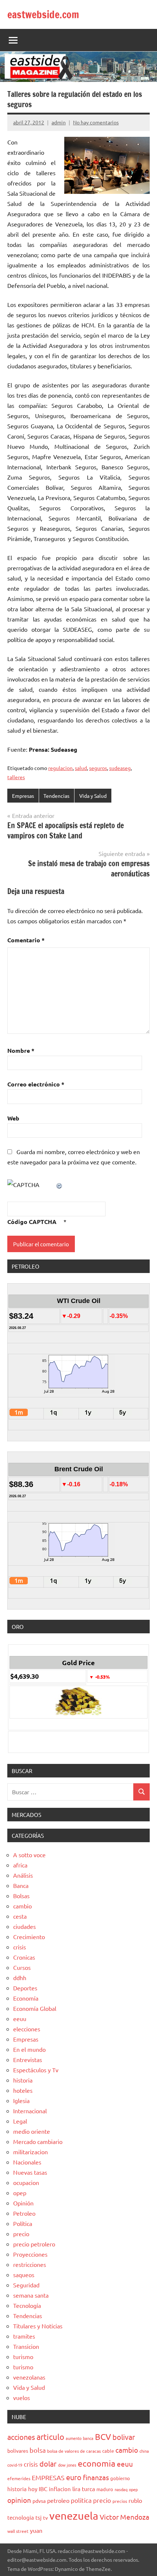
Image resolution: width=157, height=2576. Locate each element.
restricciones (30, 2264)
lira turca (84, 2489)
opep (20, 2193)
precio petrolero (34, 2244)
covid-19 (15, 2465)
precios (120, 2501)
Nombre (21, 1050)
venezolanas (29, 2377)
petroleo (58, 2500)
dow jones (67, 2465)
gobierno (120, 2478)
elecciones (27, 2029)
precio (21, 2234)
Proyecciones (30, 2254)
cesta (20, 1916)
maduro (105, 2489)
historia (23, 2080)
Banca (21, 1885)
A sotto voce (29, 1855)
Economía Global (35, 2008)
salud (81, 768)
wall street (18, 2531)
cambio (22, 1906)
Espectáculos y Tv (36, 2070)
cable (108, 2451)
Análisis (23, 1875)
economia (97, 2463)
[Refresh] (60, 1184)
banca (88, 2438)
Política (23, 2223)
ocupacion (26, 2182)
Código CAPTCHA (32, 1222)
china (144, 2451)
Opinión (23, 2203)
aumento (74, 2438)
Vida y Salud (93, 796)
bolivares (18, 2451)
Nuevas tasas (30, 2172)
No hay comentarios (96, 122)
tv (45, 2517)
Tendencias (56, 796)
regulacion (60, 768)
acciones (21, 2437)
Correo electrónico (36, 1084)
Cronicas (24, 1957)
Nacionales (27, 2162)
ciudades (24, 1926)
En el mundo (29, 2049)
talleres (16, 777)
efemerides (19, 2478)
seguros (98, 768)
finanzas (96, 2477)
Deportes (25, 1988)
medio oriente (32, 2131)
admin (59, 122)
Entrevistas (28, 2059)
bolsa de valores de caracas (74, 2451)
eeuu (20, 2019)
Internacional (30, 2111)
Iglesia (21, 2100)
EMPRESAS (48, 2477)
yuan (36, 2530)
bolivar (124, 2437)
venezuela (74, 2516)
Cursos (22, 1967)
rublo (135, 2500)
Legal (20, 2121)
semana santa (31, 2295)
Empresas (23, 796)
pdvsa (39, 2501)
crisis (20, 1947)
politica (81, 2500)
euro (74, 2477)
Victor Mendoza (125, 2517)
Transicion (26, 2346)
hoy (33, 2489)
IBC (43, 2489)
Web (13, 1118)
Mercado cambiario (38, 2141)
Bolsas (21, 1896)
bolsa (38, 2450)
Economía (26, 1998)
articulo (50, 2437)
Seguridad (26, 2285)
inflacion (60, 2489)
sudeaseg (120, 768)
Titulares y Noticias (38, 2326)
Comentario (26, 940)
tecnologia (21, 2517)
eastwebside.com (43, 14)
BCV (103, 2436)
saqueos (24, 2275)
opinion (19, 2500)
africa (20, 1865)
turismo (23, 2357)
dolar (48, 2464)
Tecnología (27, 2305)
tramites (24, 2336)
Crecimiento (29, 1937)
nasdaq (121, 2489)
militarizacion (30, 2152)
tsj (39, 2517)
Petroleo (24, 2213)
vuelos (22, 2397)
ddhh (20, 1978)
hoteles (23, 2090)
